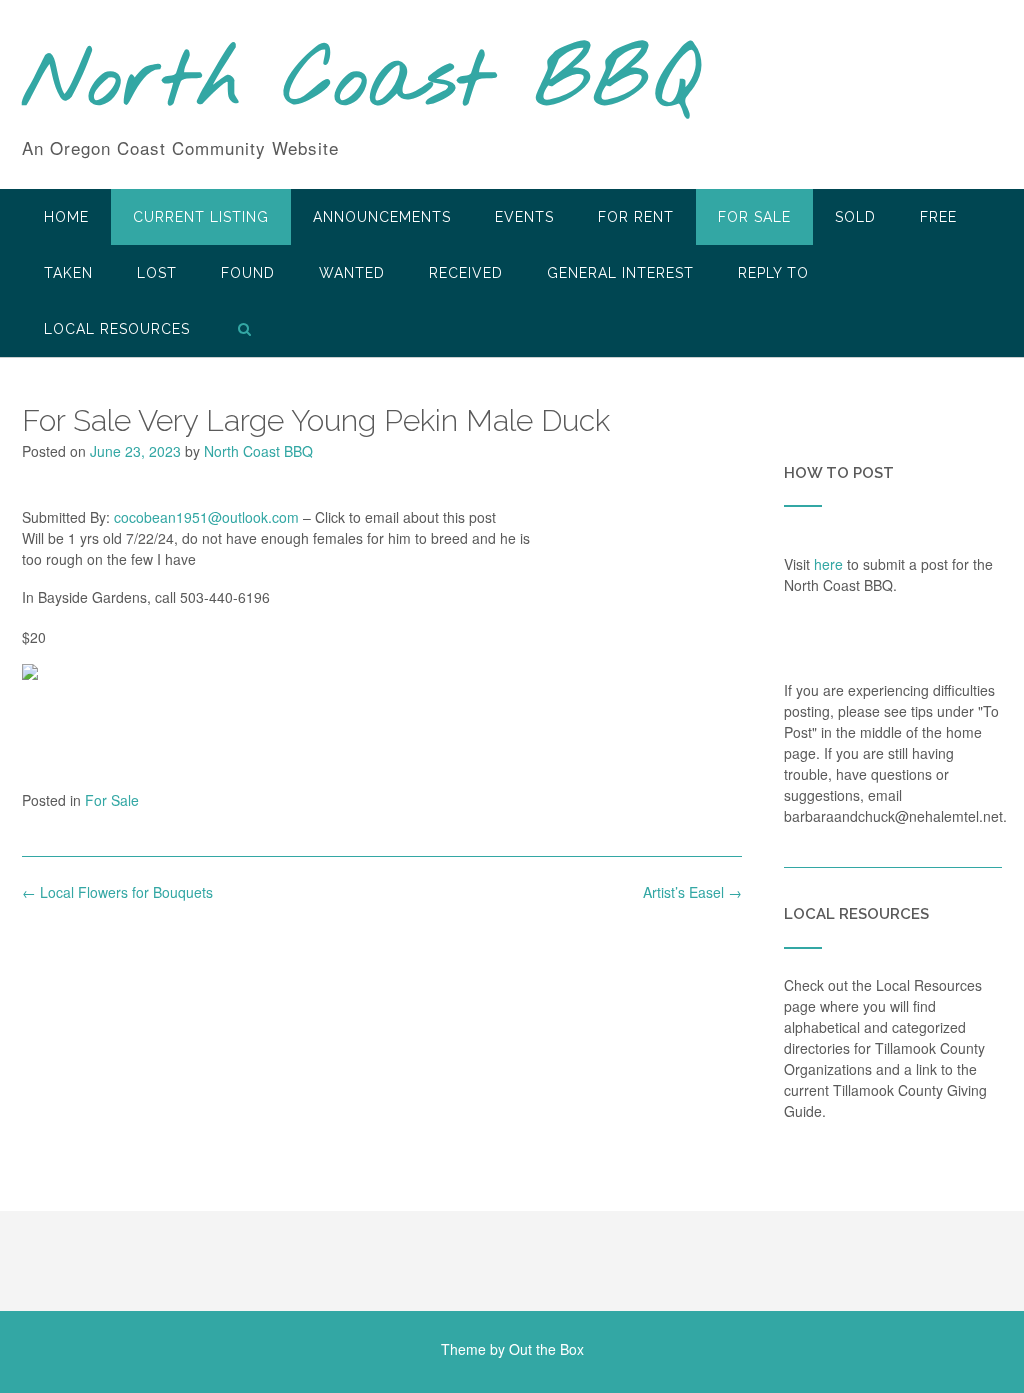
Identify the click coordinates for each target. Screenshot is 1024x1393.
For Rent (636, 217)
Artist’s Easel (692, 892)
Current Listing (201, 217)
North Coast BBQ (360, 83)
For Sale (754, 217)
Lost (157, 273)
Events (524, 217)
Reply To (773, 273)
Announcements (382, 217)
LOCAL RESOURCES (117, 329)
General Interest (620, 273)
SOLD (855, 217)
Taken (68, 273)
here (828, 564)
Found (248, 273)
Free (938, 217)
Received (466, 273)
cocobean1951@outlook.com (206, 517)
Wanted (352, 273)
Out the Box (546, 1349)
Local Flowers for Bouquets (117, 892)
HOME (66, 217)
